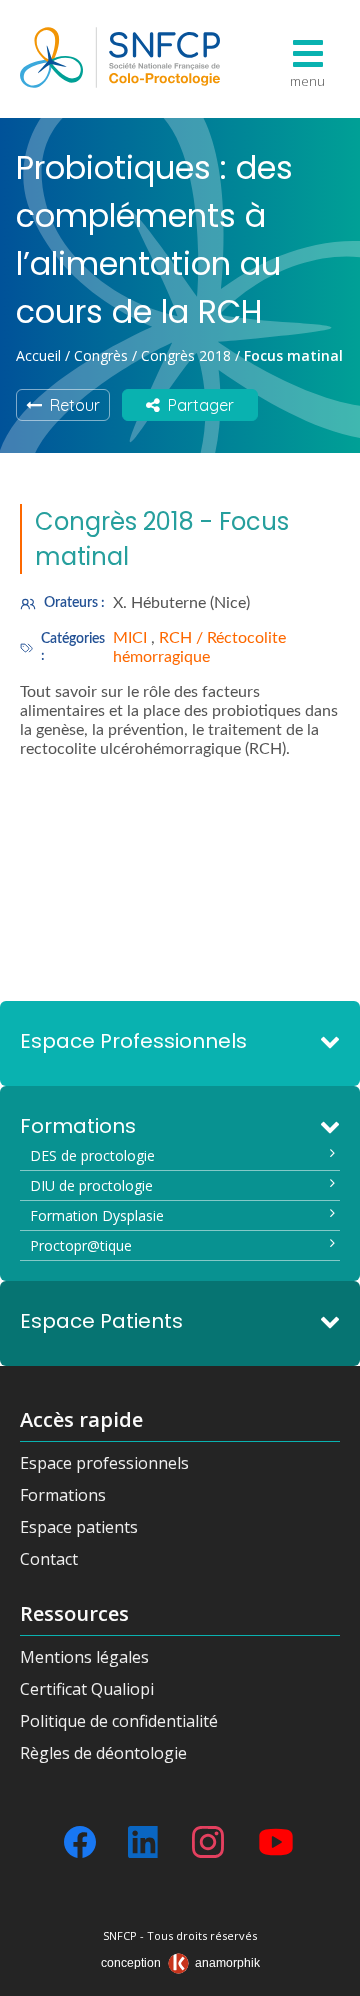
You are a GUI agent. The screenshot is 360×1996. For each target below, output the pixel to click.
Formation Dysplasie (97, 1215)
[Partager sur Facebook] (80, 1842)
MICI (132, 638)
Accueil (38, 355)
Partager (197, 405)
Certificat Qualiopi (87, 1689)
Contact (49, 1559)
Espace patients (79, 1527)
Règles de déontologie (103, 1753)
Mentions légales (84, 1657)
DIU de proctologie (91, 1185)
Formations (63, 1495)
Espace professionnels (104, 1463)
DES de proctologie (92, 1155)
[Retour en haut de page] (325, 1974)
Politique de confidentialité (119, 1721)
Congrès (101, 355)
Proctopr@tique (81, 1245)
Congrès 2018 (186, 355)
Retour (71, 405)
